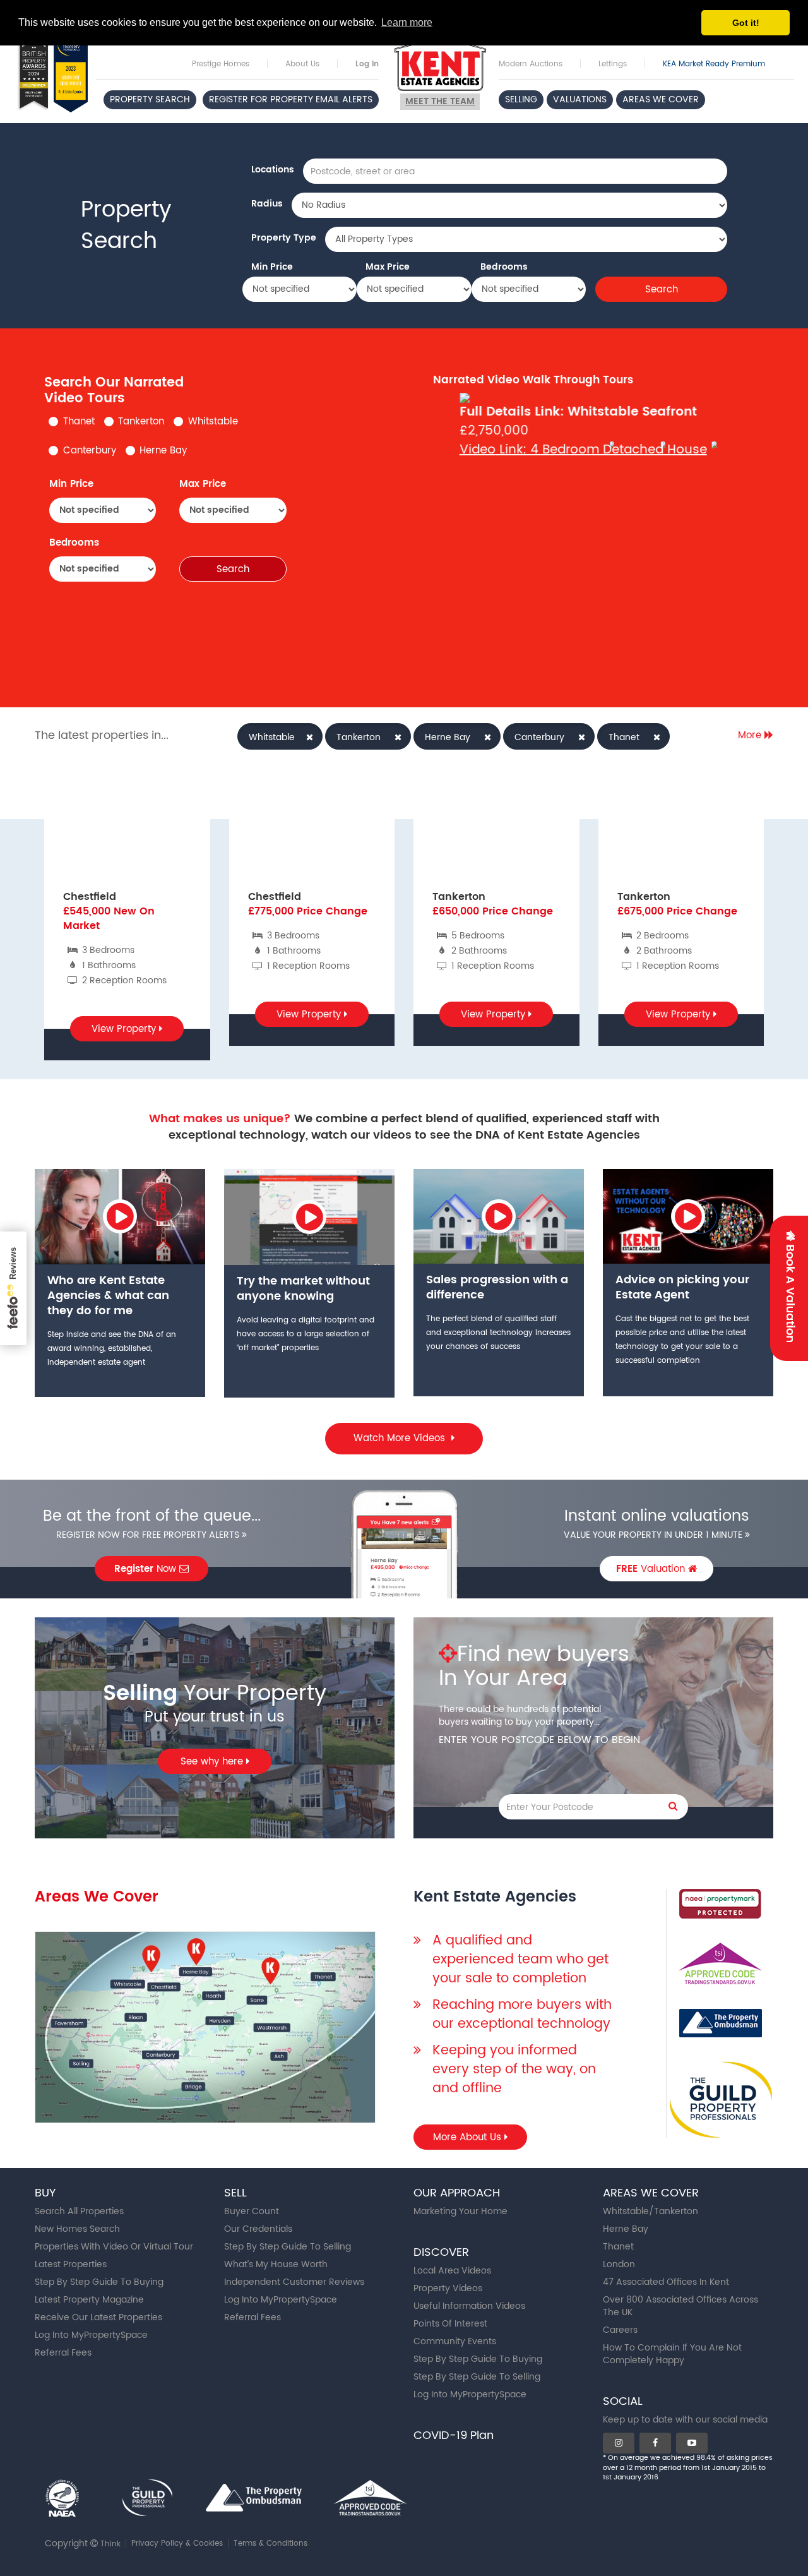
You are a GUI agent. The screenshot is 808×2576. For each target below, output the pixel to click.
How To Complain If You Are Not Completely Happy (672, 2354)
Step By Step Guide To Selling (288, 2247)
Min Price (272, 267)
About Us (302, 64)
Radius (267, 204)
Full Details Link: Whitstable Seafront (578, 412)
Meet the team (440, 101)
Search (662, 290)
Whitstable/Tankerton (651, 2211)
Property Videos (448, 2288)
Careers (620, 2330)
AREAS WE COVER (661, 99)
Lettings (613, 64)
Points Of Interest (450, 2324)
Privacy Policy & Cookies (177, 2543)
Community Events (455, 2341)
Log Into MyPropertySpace (91, 2335)
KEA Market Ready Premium (714, 64)
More (751, 735)
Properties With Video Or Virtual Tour (114, 2247)
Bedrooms (504, 267)
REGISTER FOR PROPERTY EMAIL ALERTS (291, 99)
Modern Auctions (531, 64)
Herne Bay (163, 451)
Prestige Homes (221, 64)
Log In (367, 64)
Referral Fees (63, 2353)
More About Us (469, 2137)
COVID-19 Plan (454, 2435)
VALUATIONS (580, 99)
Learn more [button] (407, 22)
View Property (125, 1029)
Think (110, 2544)
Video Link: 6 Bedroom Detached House (677, 470)
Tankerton (141, 422)
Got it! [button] (746, 23)
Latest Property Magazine (89, 2300)
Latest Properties (71, 2264)
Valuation (652, 1569)
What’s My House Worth (276, 2264)
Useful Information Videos (469, 2306)
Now (147, 1569)
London (619, 2264)
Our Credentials (258, 2229)
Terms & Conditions (270, 2543)
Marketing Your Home (460, 2211)
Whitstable (213, 422)
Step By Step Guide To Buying (99, 2282)
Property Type (284, 238)
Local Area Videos (452, 2271)
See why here (213, 1762)
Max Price (388, 267)
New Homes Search (77, 2229)
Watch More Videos (401, 1438)
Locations (273, 170)
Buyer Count (252, 2211)
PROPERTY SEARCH (150, 99)
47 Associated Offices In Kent (666, 2282)
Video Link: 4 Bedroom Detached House (583, 450)
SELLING (521, 99)
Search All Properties (79, 2211)
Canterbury (90, 451)
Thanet (79, 422)
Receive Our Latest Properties (98, 2317)
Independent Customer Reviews (294, 2282)
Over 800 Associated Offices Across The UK (680, 2306)
